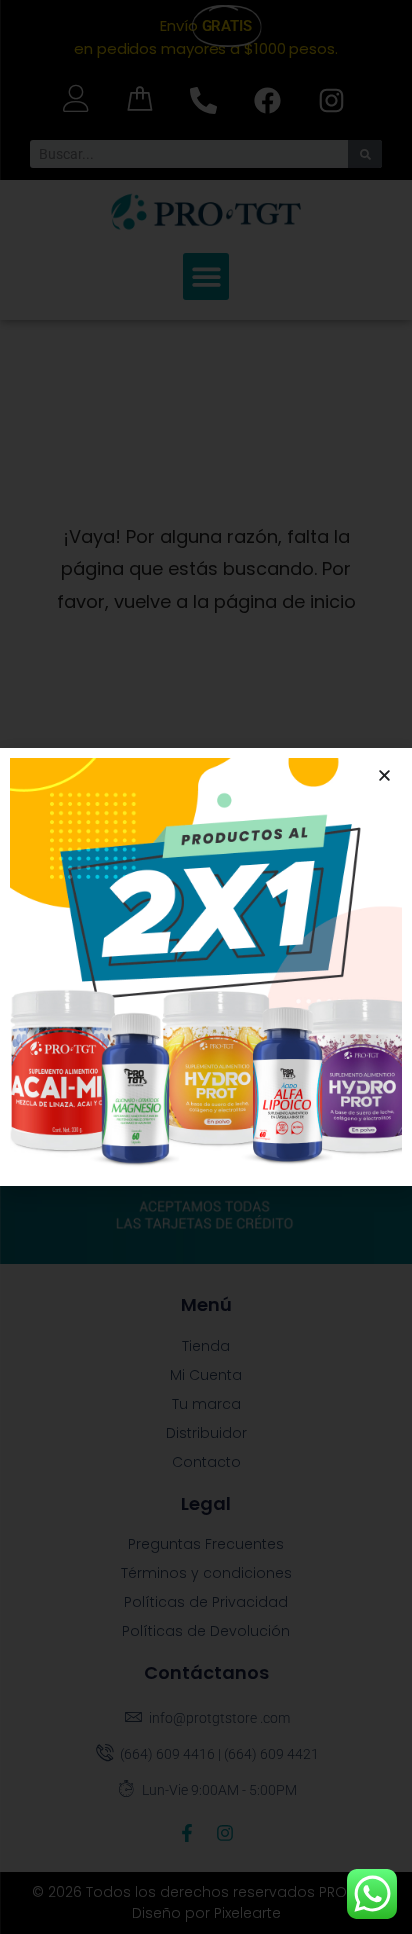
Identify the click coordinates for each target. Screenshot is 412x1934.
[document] (206, 967)
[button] (384, 775)
